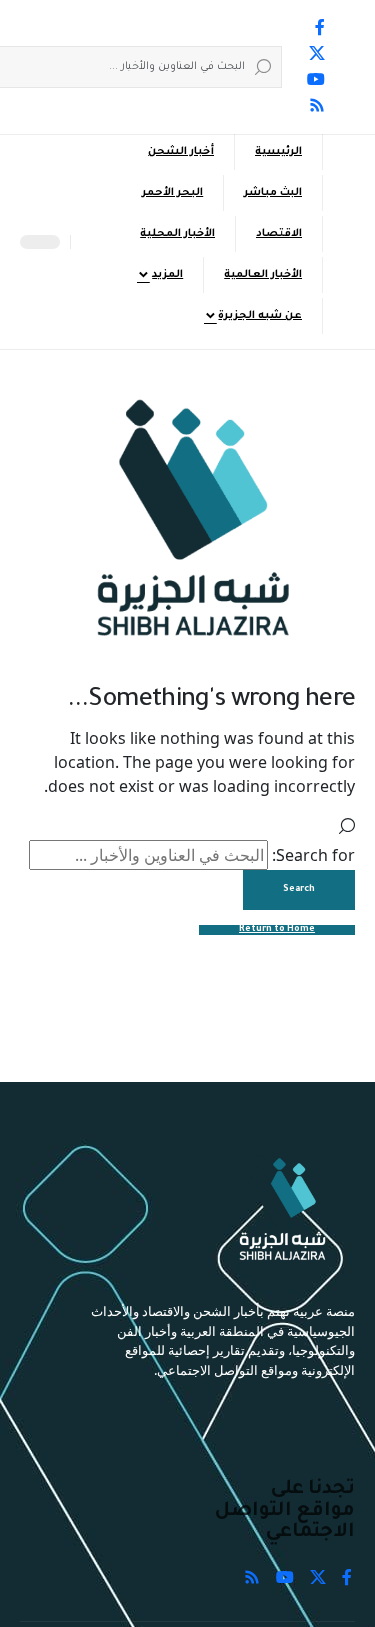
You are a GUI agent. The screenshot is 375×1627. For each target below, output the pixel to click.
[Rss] (317, 105)
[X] (317, 53)
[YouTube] (316, 79)
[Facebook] (320, 27)
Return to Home (277, 930)
